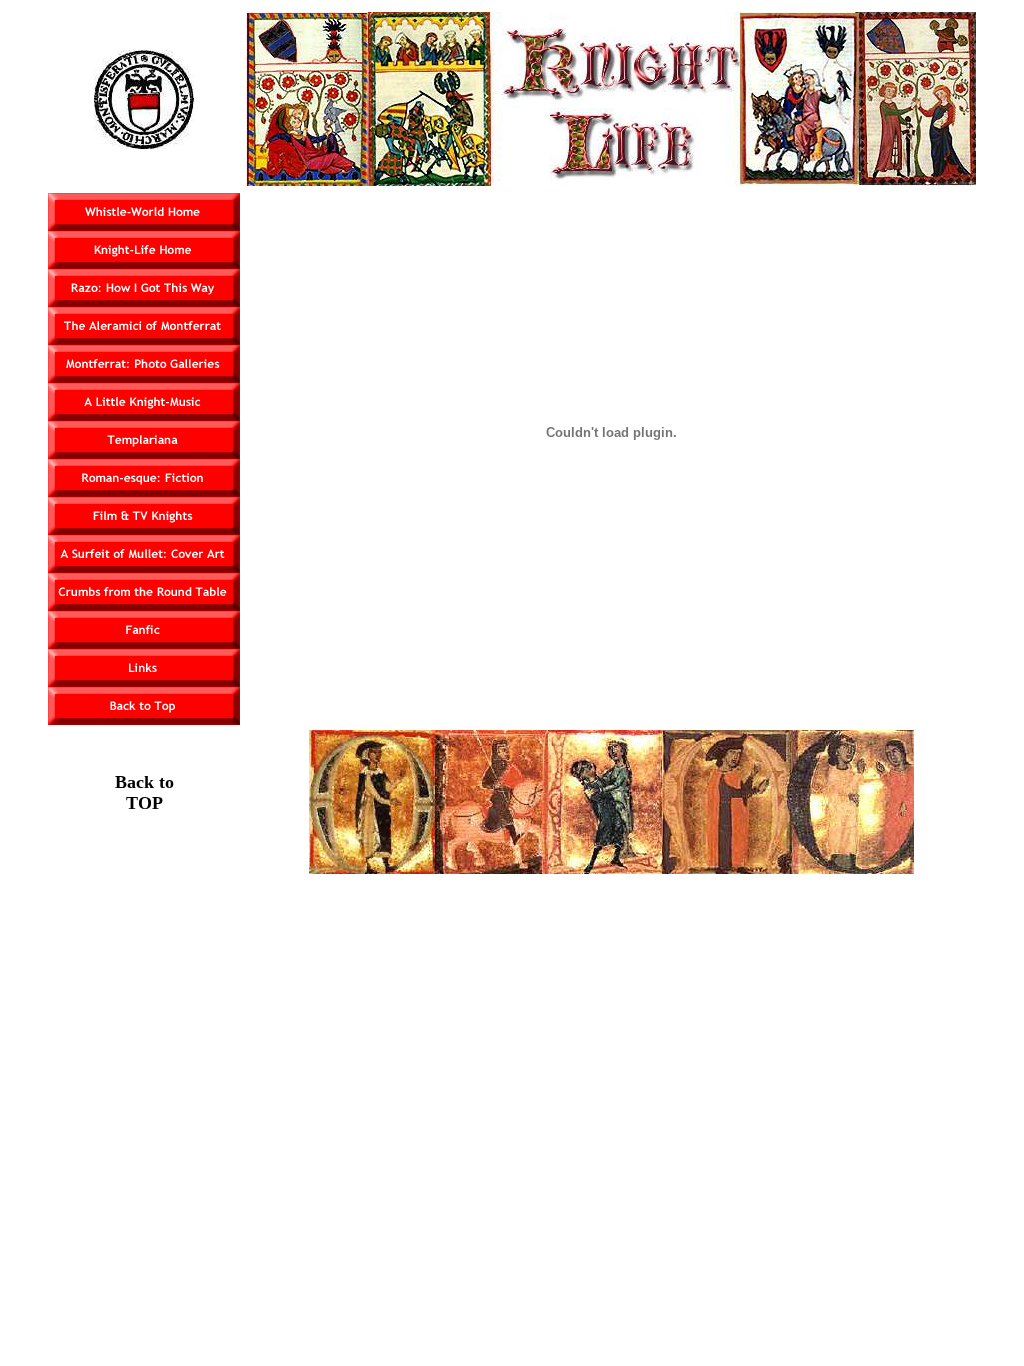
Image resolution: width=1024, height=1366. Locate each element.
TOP (144, 803)
